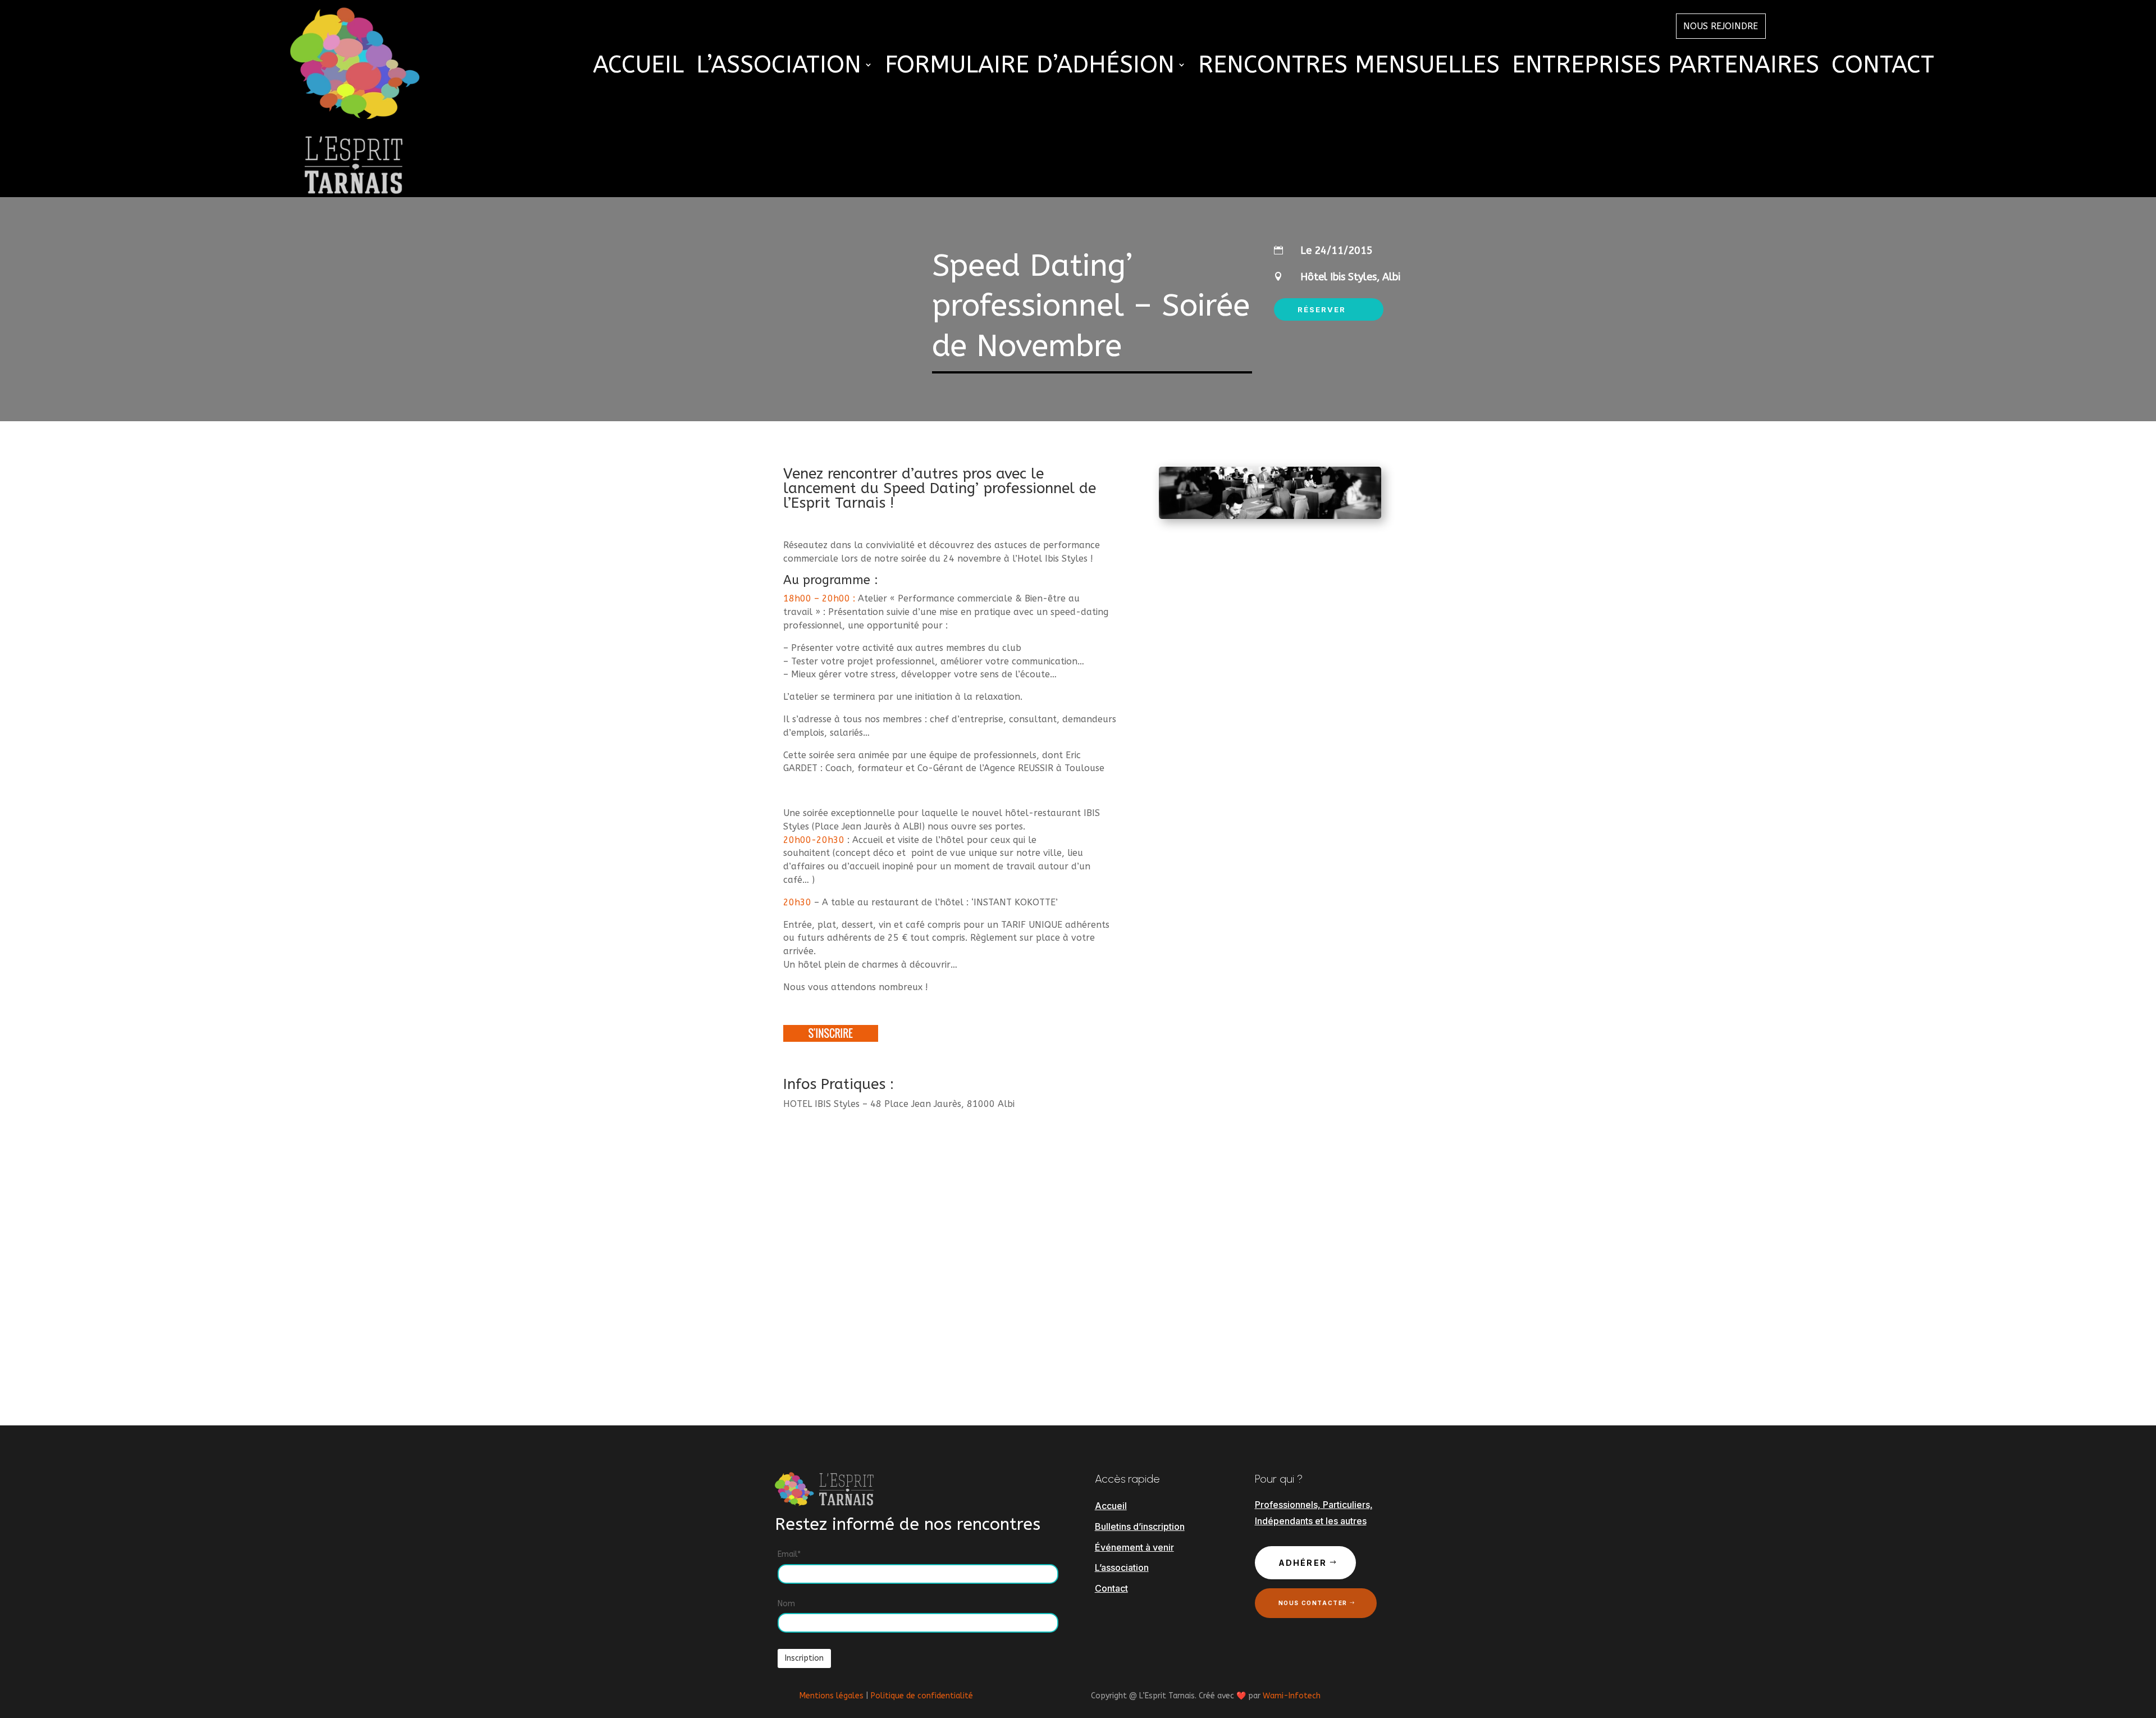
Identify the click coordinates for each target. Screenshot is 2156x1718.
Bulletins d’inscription (1140, 1526)
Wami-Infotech (1292, 1696)
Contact (1883, 67)
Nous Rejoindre (1721, 26)
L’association (1122, 1567)
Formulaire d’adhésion (1030, 67)
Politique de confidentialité (922, 1696)
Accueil (638, 67)
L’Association (779, 67)
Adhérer (1303, 1563)
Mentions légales (832, 1696)
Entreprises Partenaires (1666, 67)
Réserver (1322, 309)
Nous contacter (1313, 1603)
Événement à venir (1134, 1547)
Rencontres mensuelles (1349, 67)
